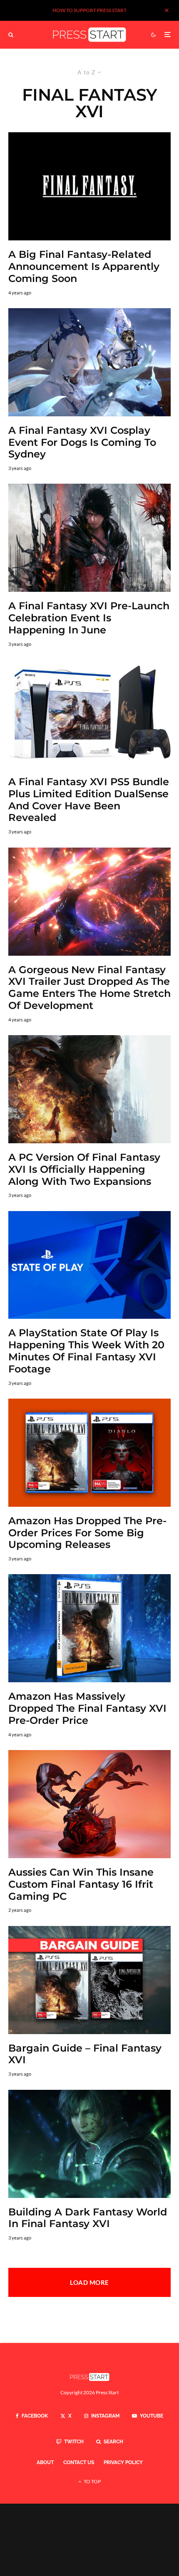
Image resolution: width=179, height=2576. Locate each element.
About (45, 2462)
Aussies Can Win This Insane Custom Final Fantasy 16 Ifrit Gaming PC (81, 1884)
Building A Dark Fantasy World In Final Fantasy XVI (88, 2218)
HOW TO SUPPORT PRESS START (89, 10)
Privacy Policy (123, 2462)
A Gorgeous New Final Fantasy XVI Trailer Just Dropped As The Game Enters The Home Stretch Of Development (89, 988)
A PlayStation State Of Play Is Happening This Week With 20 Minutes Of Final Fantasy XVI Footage (86, 1351)
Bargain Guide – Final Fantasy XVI (85, 2054)
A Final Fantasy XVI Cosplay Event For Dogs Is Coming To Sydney (82, 443)
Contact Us (79, 2462)
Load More (89, 2282)
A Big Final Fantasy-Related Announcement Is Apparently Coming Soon (84, 267)
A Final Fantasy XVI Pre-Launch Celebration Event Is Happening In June (89, 618)
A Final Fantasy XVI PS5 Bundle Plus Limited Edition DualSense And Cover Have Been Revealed (89, 800)
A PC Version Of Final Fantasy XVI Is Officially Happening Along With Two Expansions (84, 1169)
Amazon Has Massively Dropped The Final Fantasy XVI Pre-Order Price (87, 1708)
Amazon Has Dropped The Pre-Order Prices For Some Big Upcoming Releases (87, 1533)
